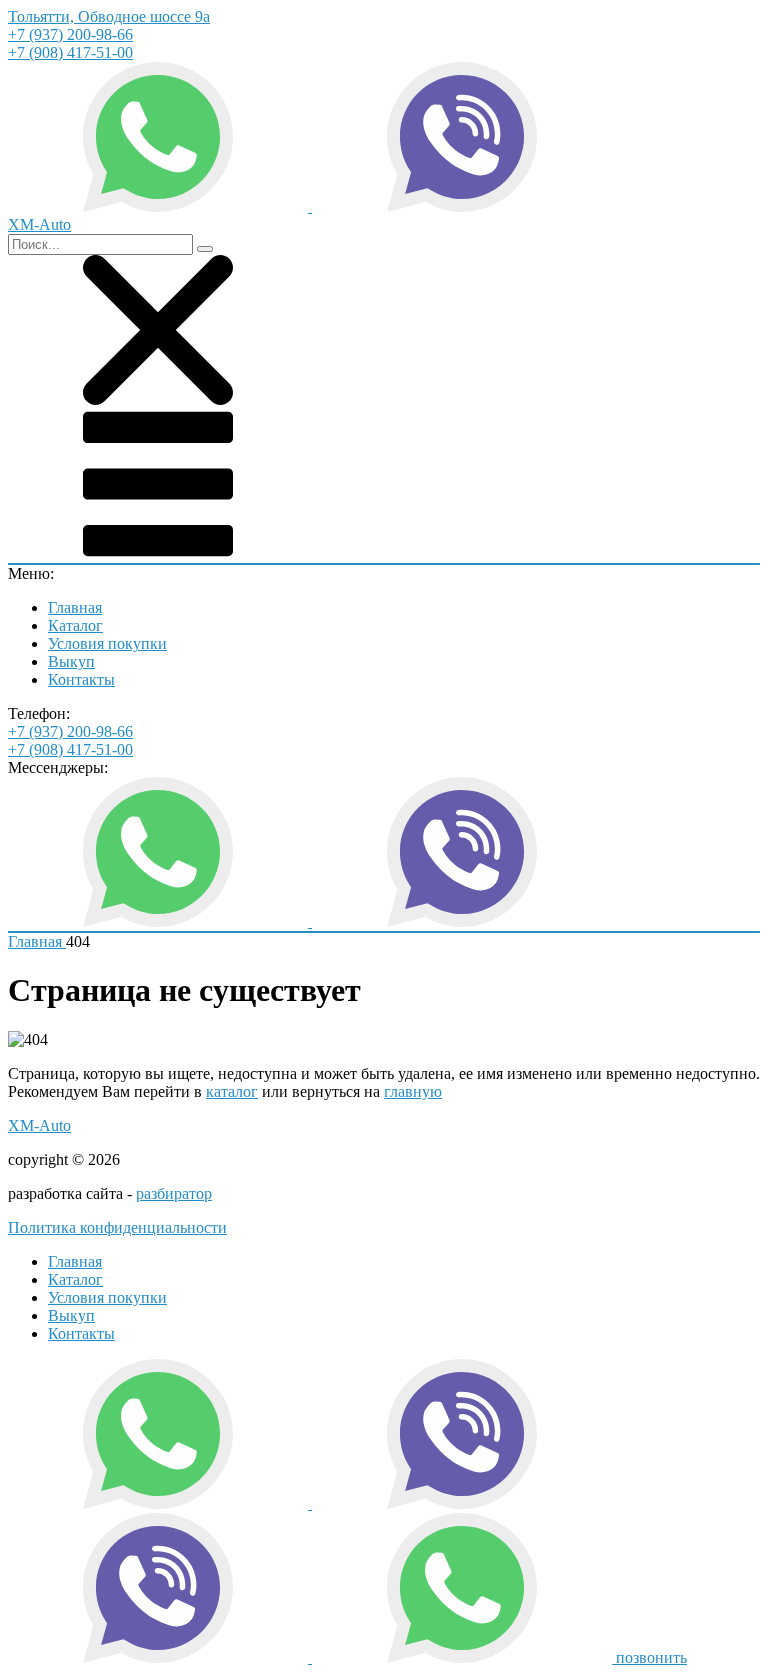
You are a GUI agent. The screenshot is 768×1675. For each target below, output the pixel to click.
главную (413, 1091)
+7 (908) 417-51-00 (70, 52)
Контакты (81, 679)
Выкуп (71, 661)
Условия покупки (107, 643)
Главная (75, 607)
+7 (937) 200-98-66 (70, 34)
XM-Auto (39, 1125)
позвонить (651, 1657)
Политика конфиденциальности (117, 1227)
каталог (232, 1091)
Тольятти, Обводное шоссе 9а (109, 16)
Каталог (75, 625)
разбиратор (174, 1193)
